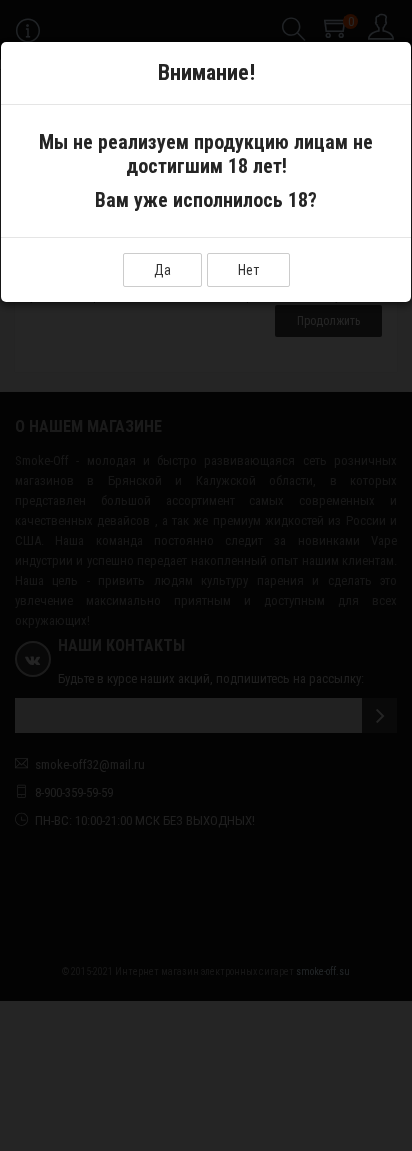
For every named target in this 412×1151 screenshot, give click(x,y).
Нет (248, 270)
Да (162, 270)
